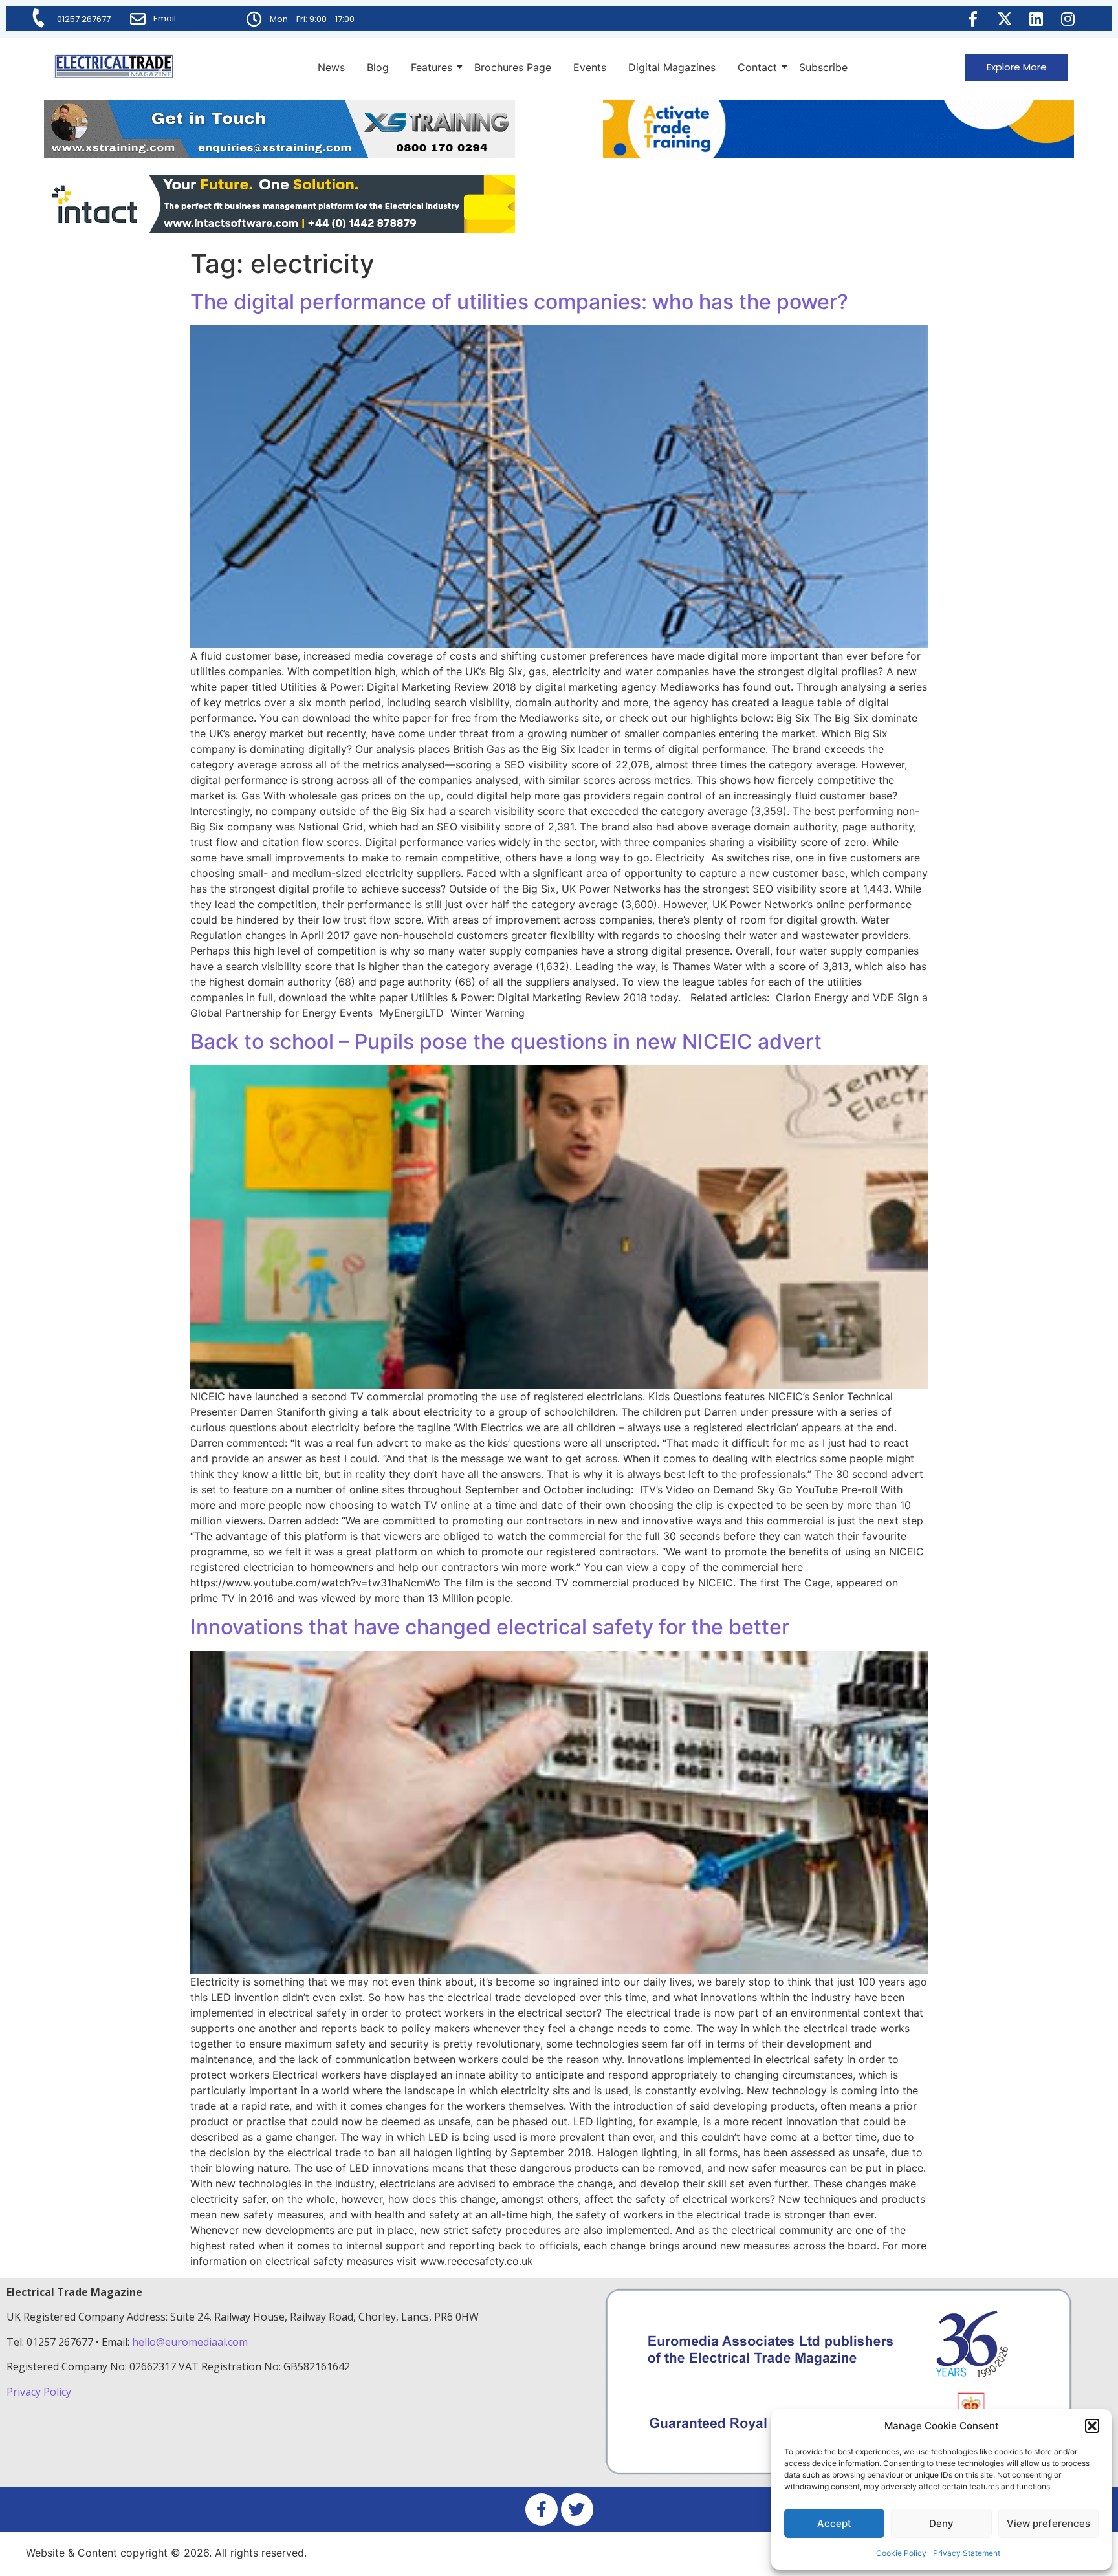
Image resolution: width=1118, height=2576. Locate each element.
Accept (834, 2523)
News (331, 67)
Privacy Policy (40, 2392)
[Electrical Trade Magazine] (114, 66)
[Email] (138, 19)
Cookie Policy (901, 2553)
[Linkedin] (1036, 19)
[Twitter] (577, 2509)
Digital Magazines (672, 67)
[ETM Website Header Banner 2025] (279, 154)
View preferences (1048, 2523)
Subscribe (823, 67)
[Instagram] (1068, 19)
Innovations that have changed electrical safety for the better (490, 1627)
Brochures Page (513, 67)
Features (432, 67)
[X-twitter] (1005, 19)
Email (165, 18)
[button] (1092, 2426)
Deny (941, 2523)
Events (590, 67)
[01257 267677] (39, 18)
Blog (378, 67)
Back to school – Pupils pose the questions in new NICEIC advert (506, 1042)
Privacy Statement (967, 2553)
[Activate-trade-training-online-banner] (838, 154)
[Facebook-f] (973, 19)
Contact (757, 67)
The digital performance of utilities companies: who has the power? (519, 302)
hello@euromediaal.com (190, 2342)
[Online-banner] (279, 229)
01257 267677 (84, 19)
